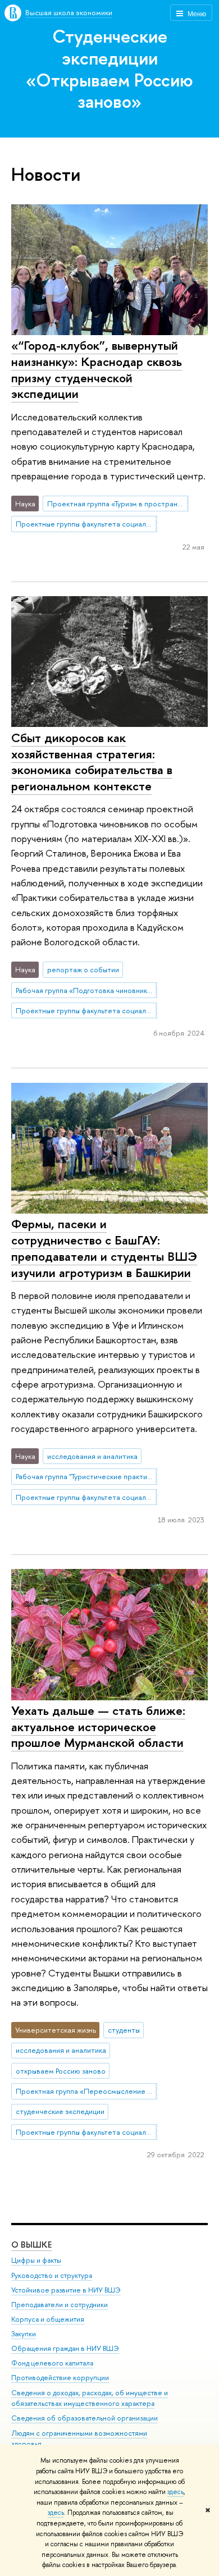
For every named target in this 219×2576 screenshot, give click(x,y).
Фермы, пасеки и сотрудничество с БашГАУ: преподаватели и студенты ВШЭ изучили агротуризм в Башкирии (104, 1248)
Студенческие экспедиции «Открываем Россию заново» (109, 68)
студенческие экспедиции (60, 2111)
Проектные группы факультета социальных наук (86, 524)
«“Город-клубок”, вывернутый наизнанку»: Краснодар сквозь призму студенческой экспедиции (97, 369)
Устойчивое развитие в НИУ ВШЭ (66, 2290)
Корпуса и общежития (48, 2319)
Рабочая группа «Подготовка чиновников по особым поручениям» (86, 990)
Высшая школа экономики (69, 12)
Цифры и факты (36, 2260)
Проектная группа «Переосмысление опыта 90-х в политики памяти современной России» (86, 2091)
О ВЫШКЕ (31, 2245)
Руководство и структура (52, 2275)
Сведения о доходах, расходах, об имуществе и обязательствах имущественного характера (90, 2398)
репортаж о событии (83, 969)
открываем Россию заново (61, 2071)
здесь (175, 2492)
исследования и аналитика (92, 1456)
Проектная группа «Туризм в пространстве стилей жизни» (118, 504)
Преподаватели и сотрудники (60, 2305)
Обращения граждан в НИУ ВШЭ (65, 2348)
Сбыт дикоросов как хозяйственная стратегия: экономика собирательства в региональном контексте (92, 762)
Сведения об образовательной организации (85, 2418)
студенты (124, 2030)
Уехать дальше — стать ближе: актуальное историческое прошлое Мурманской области (98, 1726)
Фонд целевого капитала (52, 2363)
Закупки (24, 2334)
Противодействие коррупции (60, 2378)
